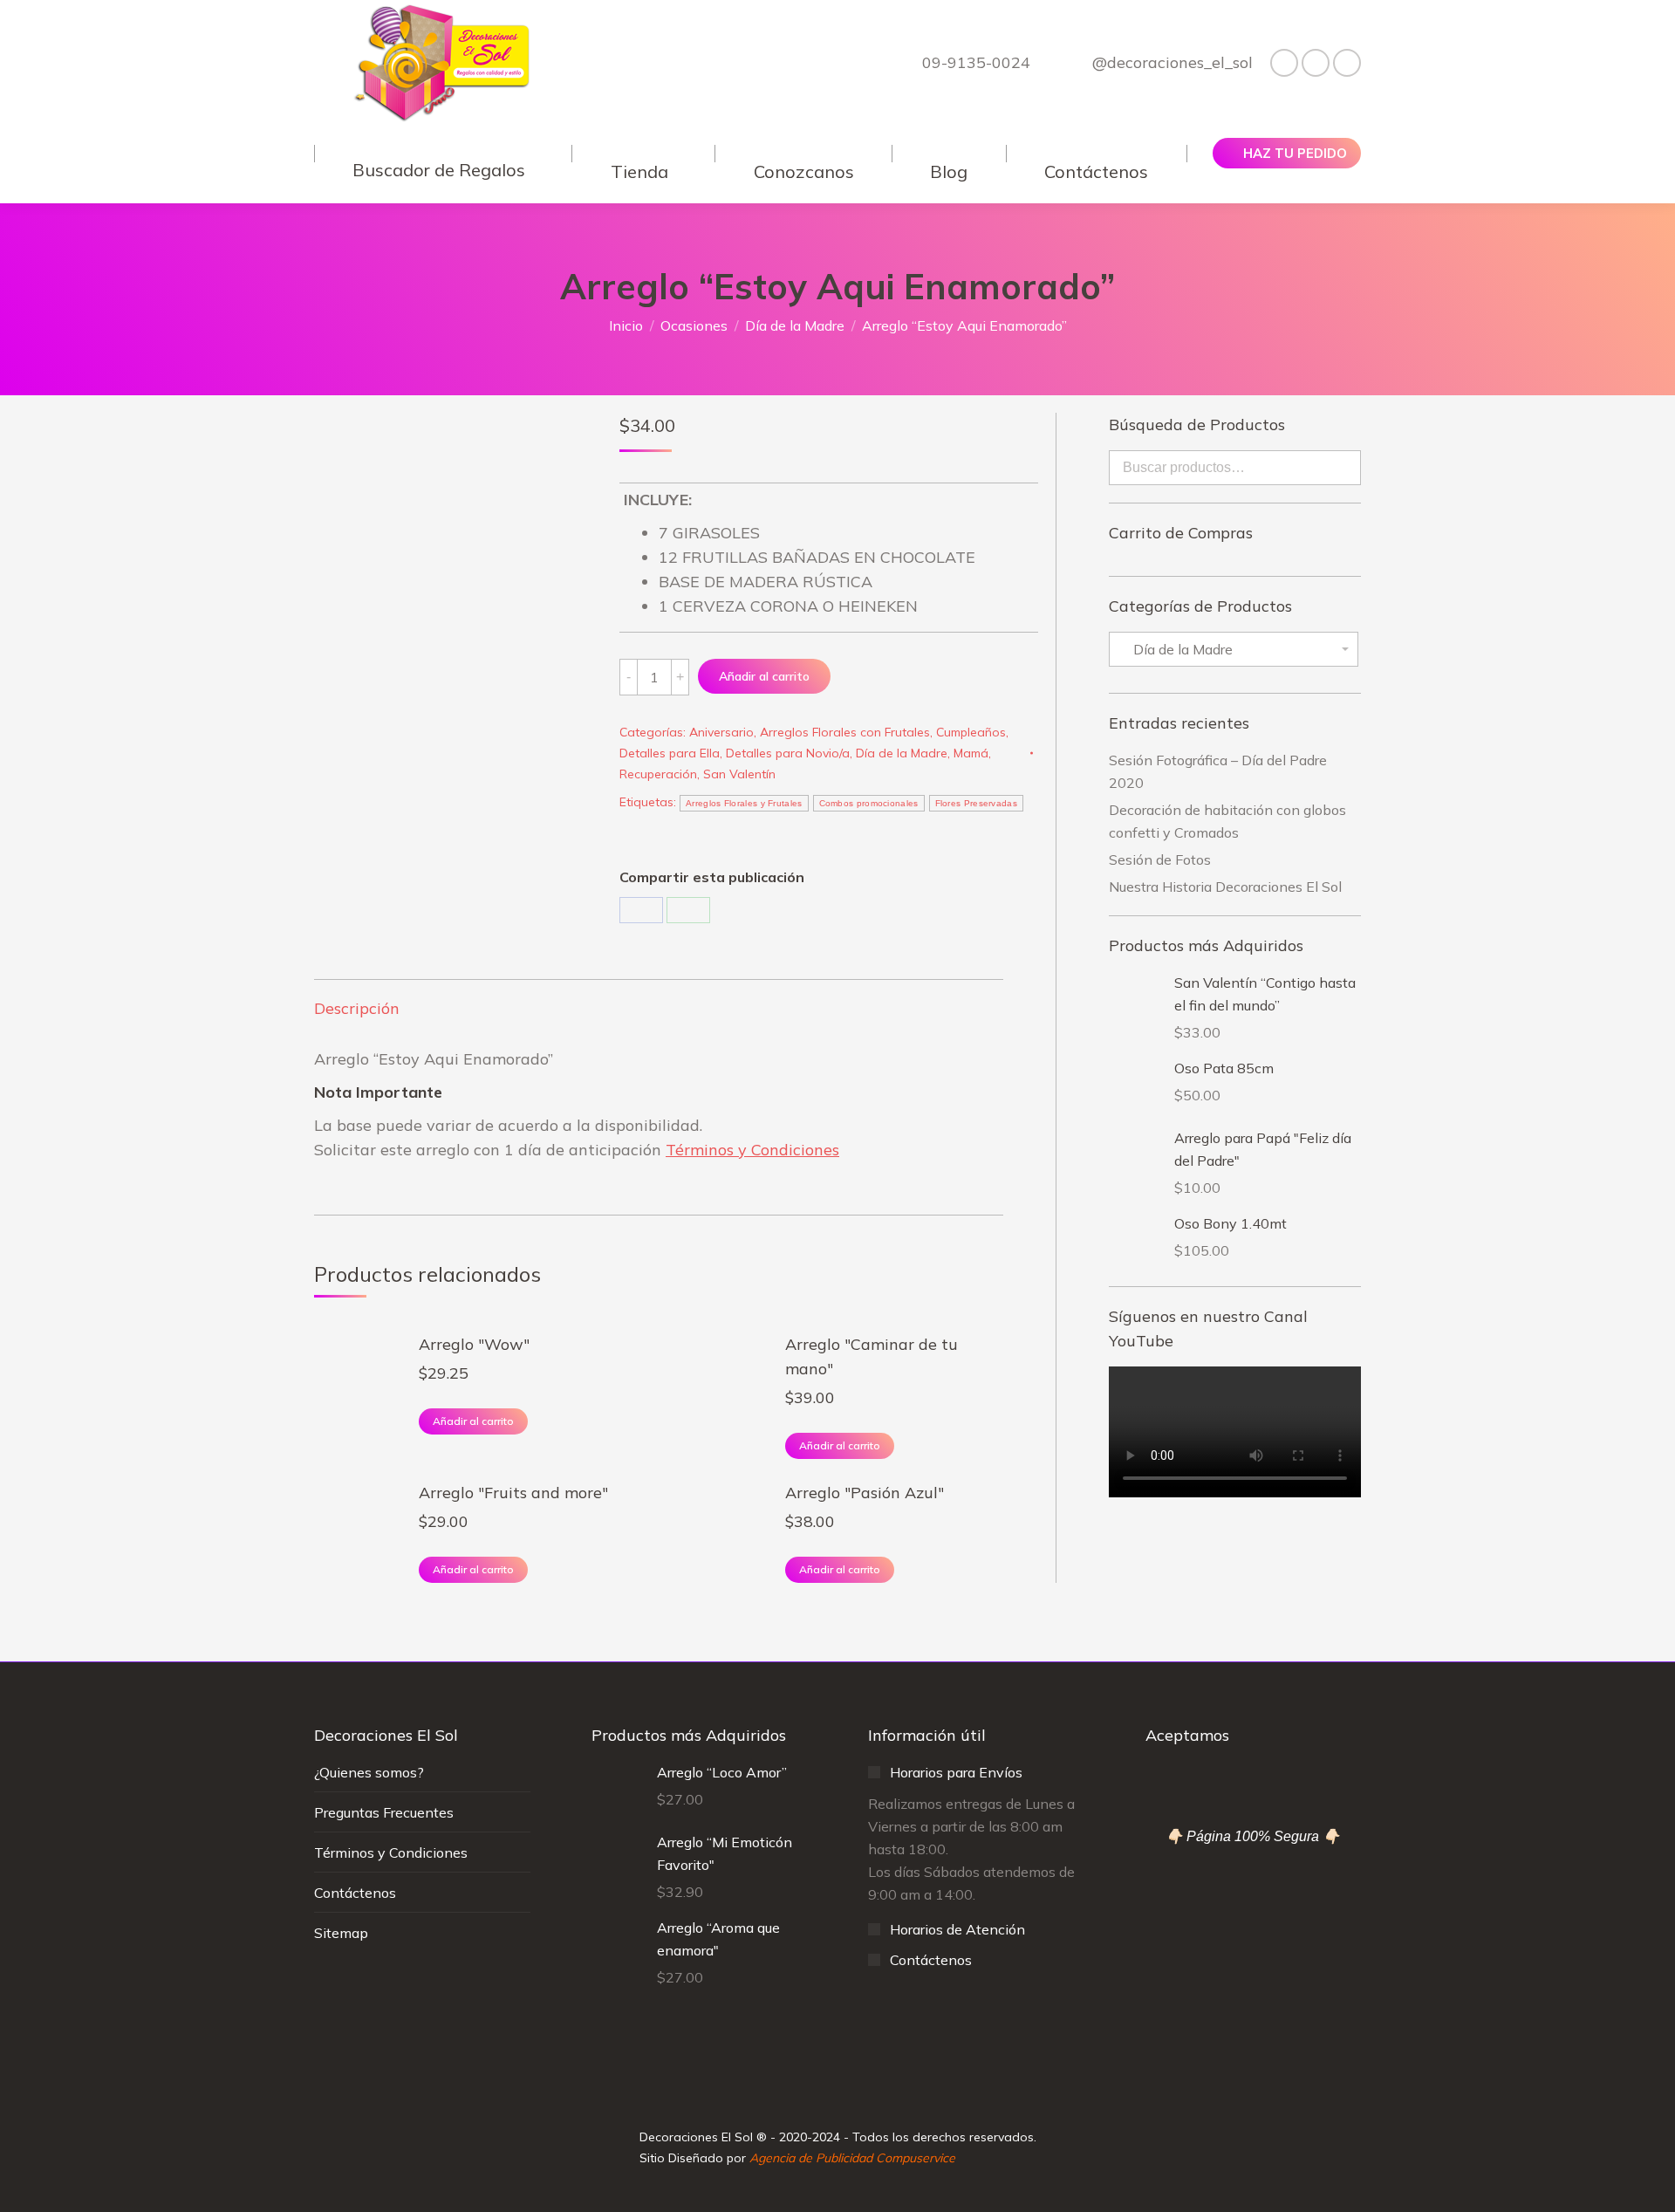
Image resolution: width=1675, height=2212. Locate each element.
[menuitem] (443, 153)
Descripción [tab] (357, 1008)
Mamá (971, 753)
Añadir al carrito (764, 676)
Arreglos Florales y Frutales (744, 803)
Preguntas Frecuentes (384, 1812)
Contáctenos (355, 1893)
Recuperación (658, 774)
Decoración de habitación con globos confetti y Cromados (1227, 821)
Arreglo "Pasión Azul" (865, 1493)
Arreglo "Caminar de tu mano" (872, 1356)
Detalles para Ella (670, 753)
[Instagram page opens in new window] (1316, 63)
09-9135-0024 (976, 62)
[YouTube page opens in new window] (1347, 63)
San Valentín (739, 774)
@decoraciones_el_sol (1172, 62)
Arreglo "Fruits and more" (513, 1493)
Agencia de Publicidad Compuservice (852, 2158)
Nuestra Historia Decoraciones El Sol (1225, 887)
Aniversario (721, 732)
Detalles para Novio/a (788, 753)
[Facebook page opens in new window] (1284, 63)
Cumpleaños (971, 732)
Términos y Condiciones (752, 1150)
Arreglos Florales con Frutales (845, 732)
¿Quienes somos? (369, 1772)
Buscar (1343, 468)
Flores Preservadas (976, 803)
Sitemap (341, 1933)
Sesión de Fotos (1160, 859)
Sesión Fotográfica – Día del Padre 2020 (1218, 771)
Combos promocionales (869, 803)
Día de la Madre (902, 753)
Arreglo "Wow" (474, 1344)
